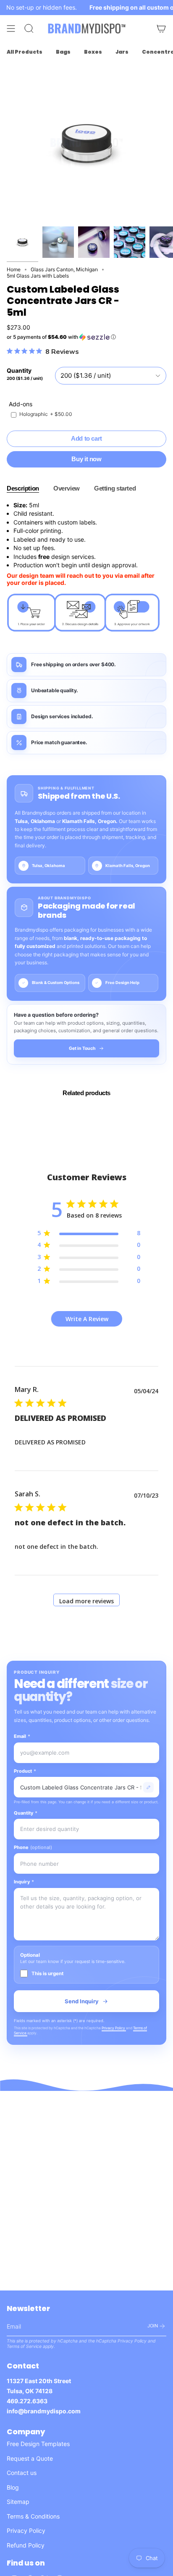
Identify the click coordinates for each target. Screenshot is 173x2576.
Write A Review (87, 1319)
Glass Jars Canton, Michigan (64, 269)
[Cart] (161, 29)
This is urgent (47, 1974)
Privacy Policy (114, 2028)
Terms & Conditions (33, 2516)
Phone (33, 1847)
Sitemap (18, 2502)
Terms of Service (24, 2346)
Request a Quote (30, 2458)
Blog (13, 2487)
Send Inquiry (82, 2001)
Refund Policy (26, 2545)
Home (14, 269)
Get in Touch (82, 1048)
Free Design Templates (38, 2444)
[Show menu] (11, 29)
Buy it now (86, 459)
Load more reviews (86, 1601)
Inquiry (24, 1882)
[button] (86, 337)
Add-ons (21, 404)
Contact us (22, 2473)
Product (25, 1771)
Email (22, 1736)
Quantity (26, 1813)
